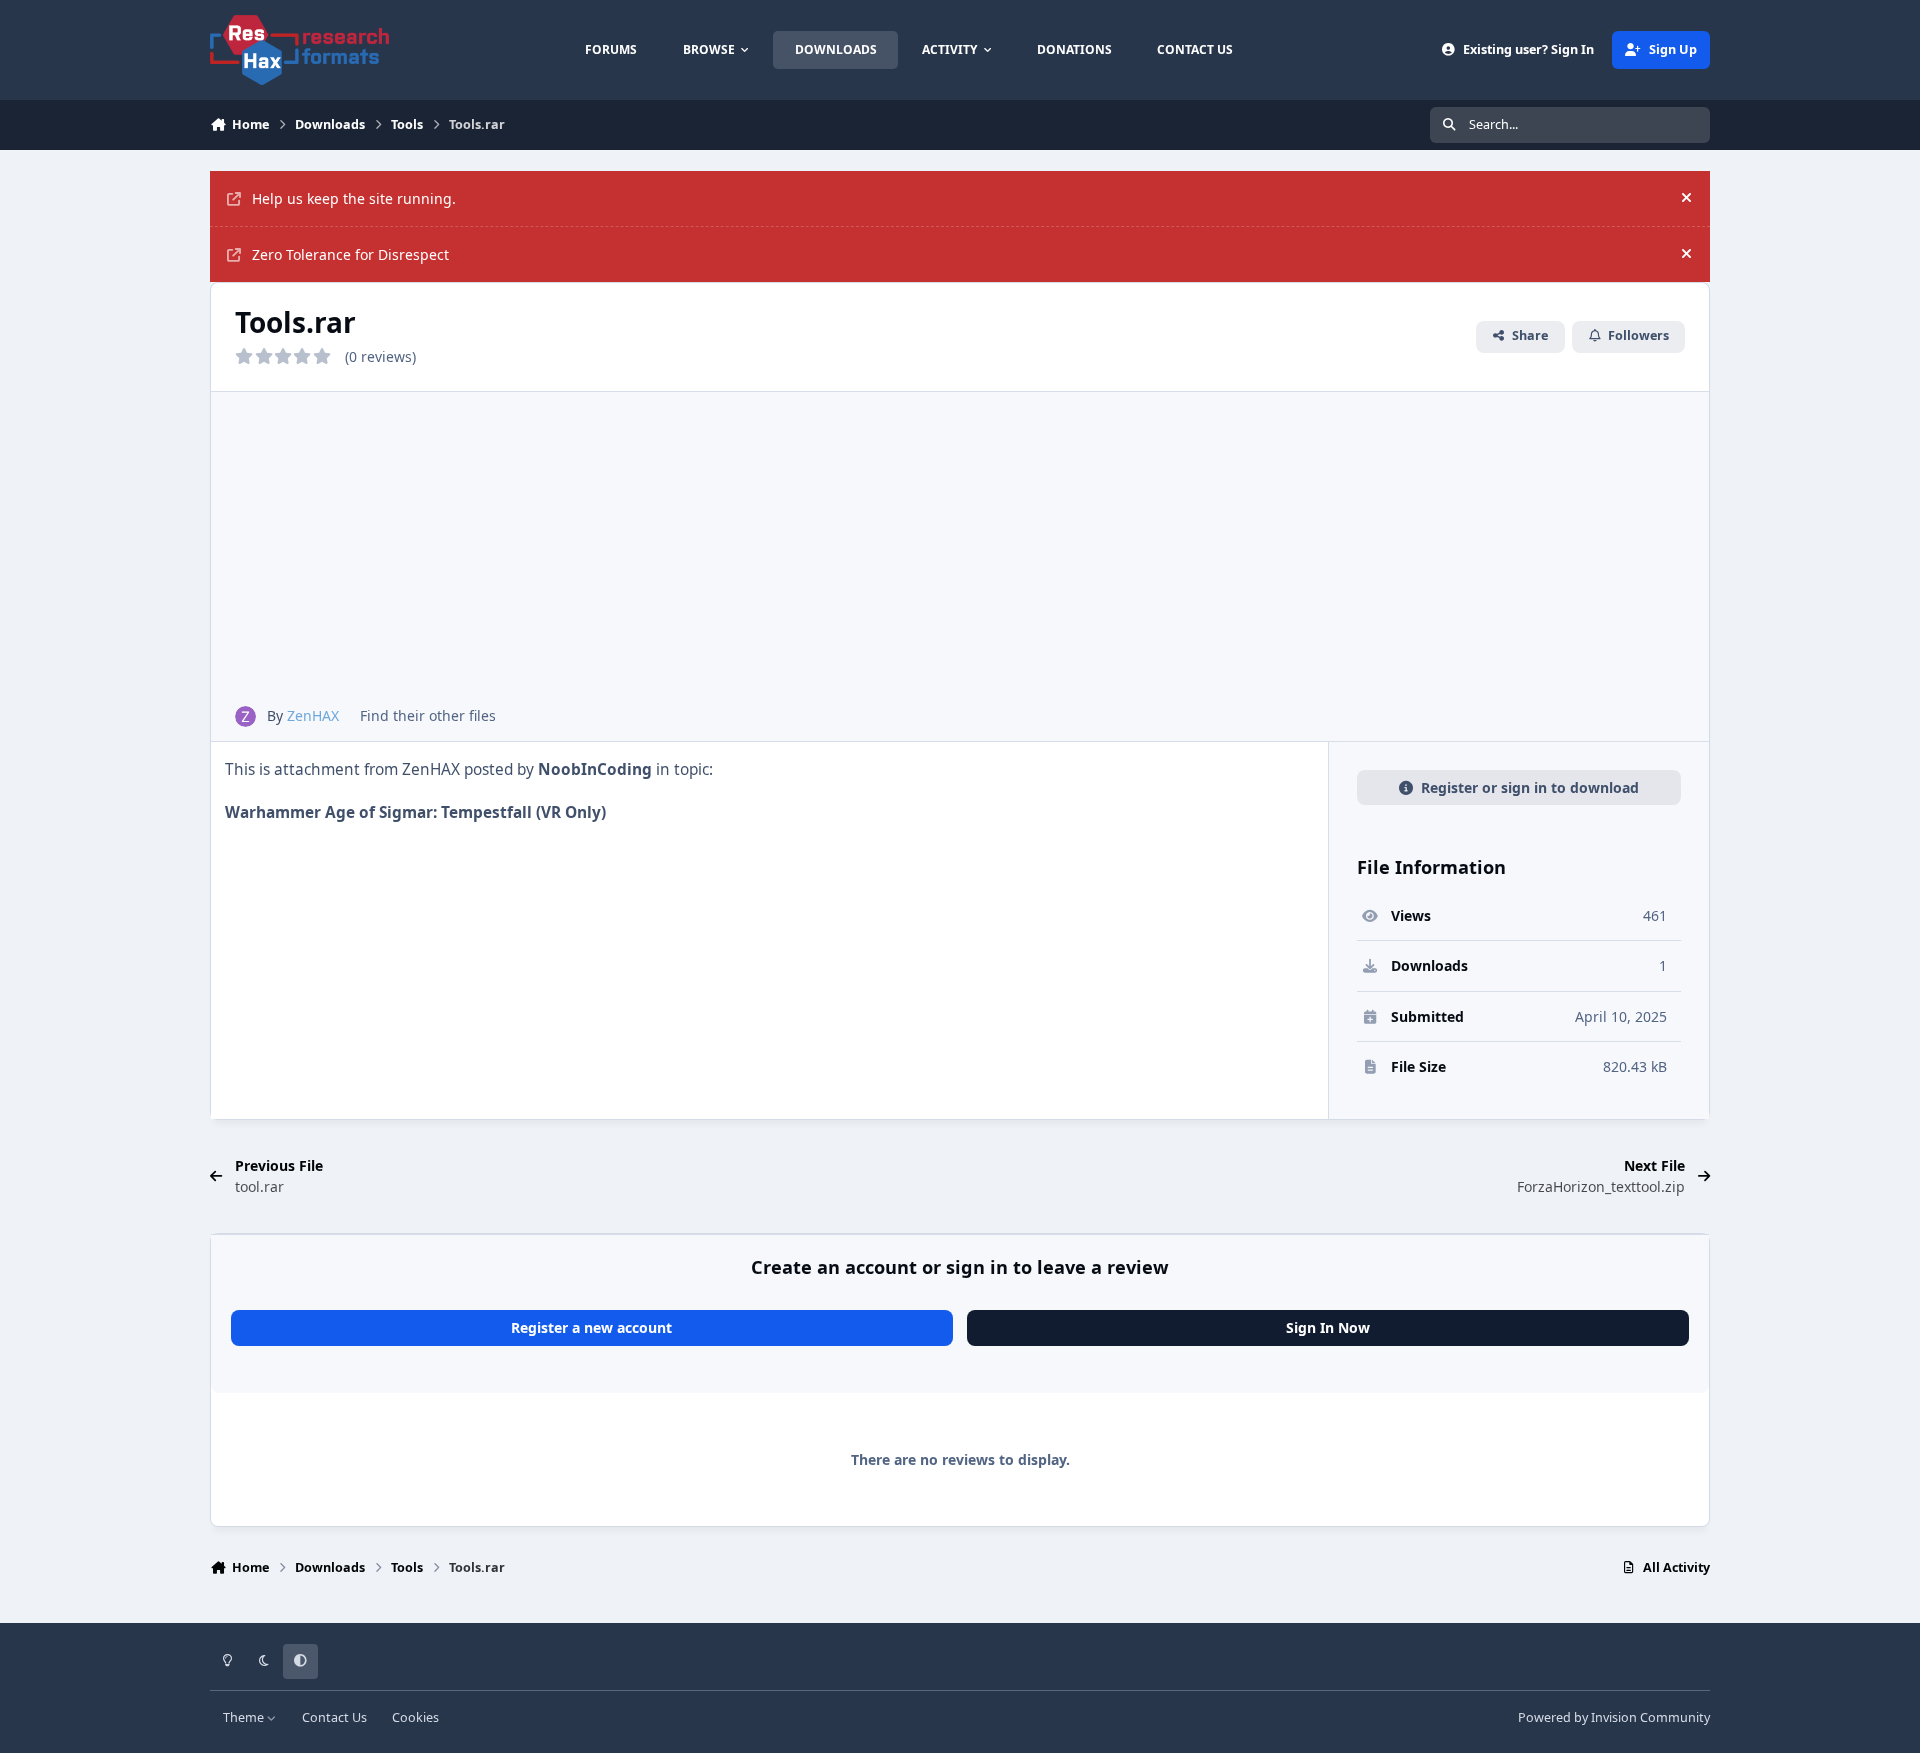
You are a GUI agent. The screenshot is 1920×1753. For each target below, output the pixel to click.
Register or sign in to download (1530, 787)
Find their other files (428, 715)
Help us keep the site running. (354, 198)
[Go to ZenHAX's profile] (245, 716)
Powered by (1614, 1717)
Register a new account (591, 1327)
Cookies (415, 1717)
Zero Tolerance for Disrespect (350, 254)
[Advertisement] (960, 556)
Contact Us (334, 1717)
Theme (245, 1717)
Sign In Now (1328, 1327)
